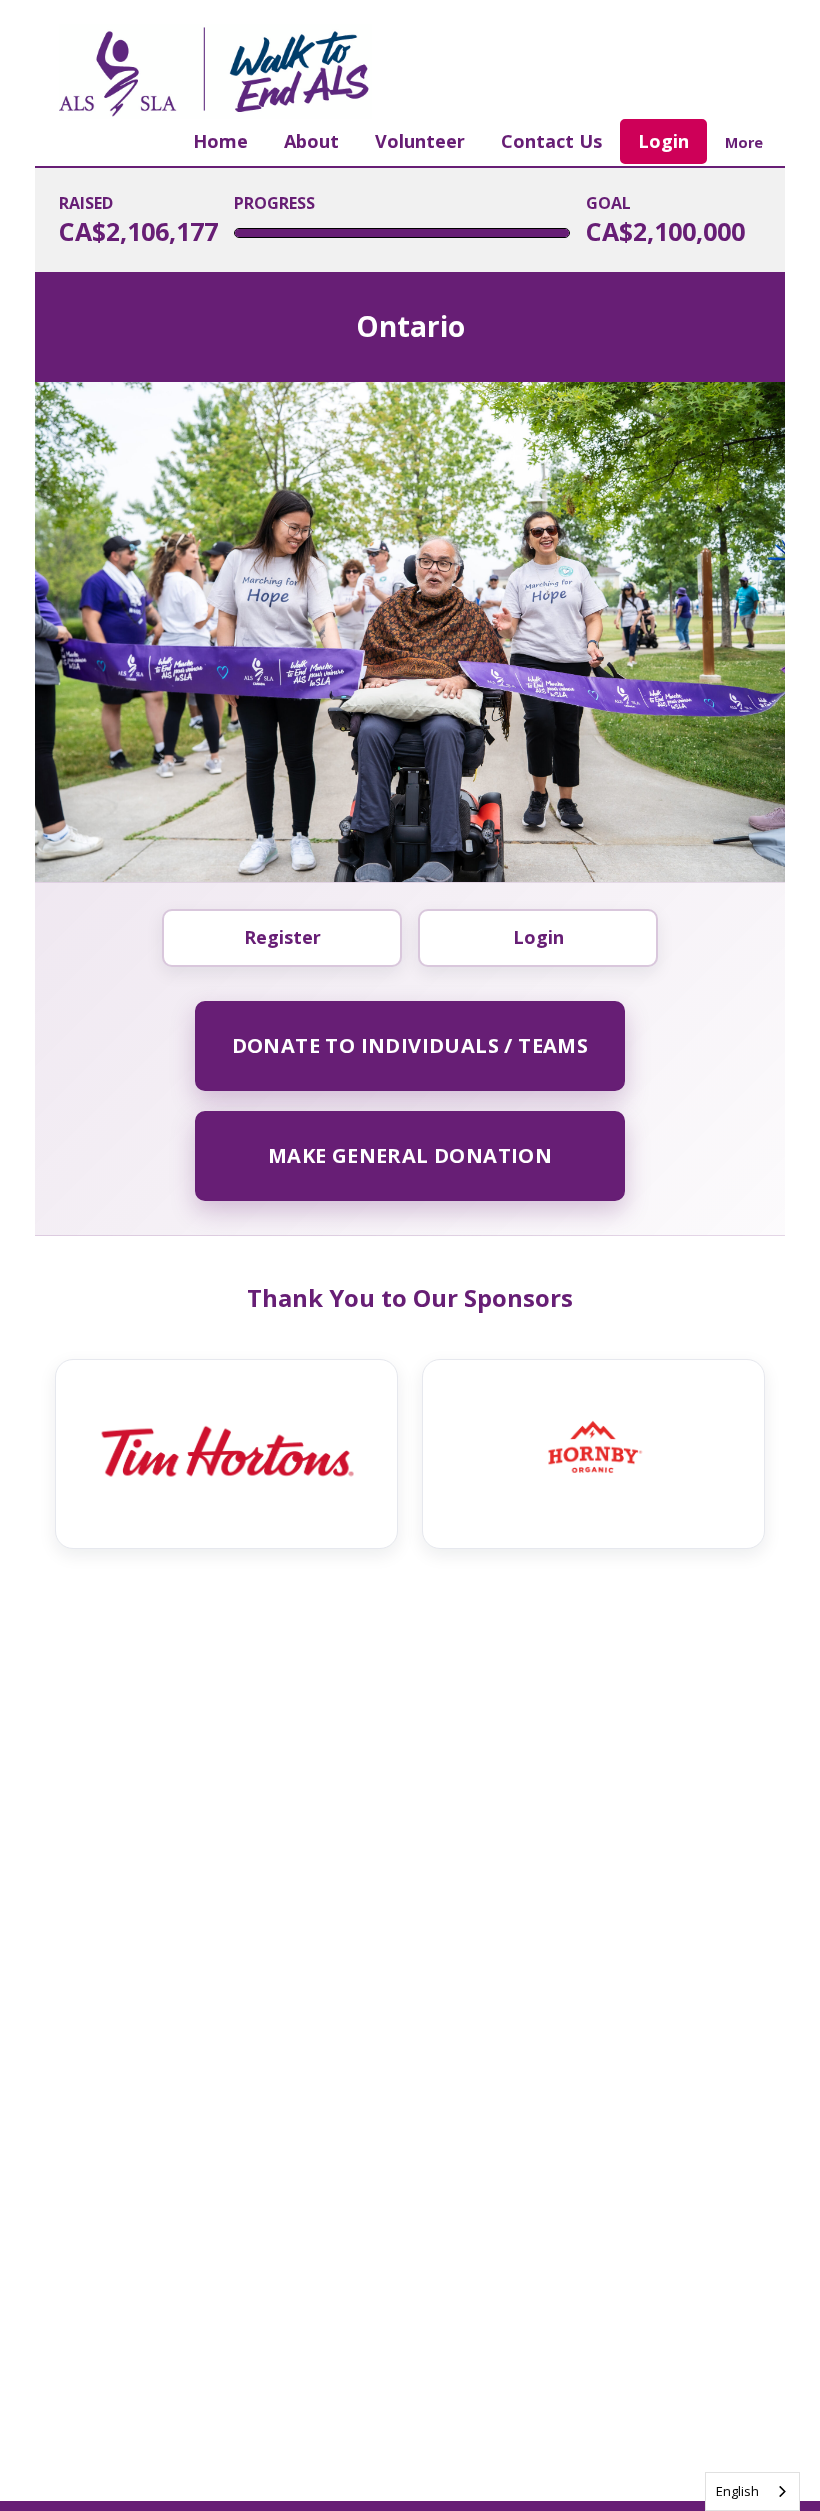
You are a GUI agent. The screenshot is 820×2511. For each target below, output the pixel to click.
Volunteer (420, 141)
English (737, 2491)
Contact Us (551, 141)
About (311, 141)
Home (220, 141)
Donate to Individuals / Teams (410, 1045)
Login (663, 141)
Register (282, 937)
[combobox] (752, 2491)
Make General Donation (410, 1155)
